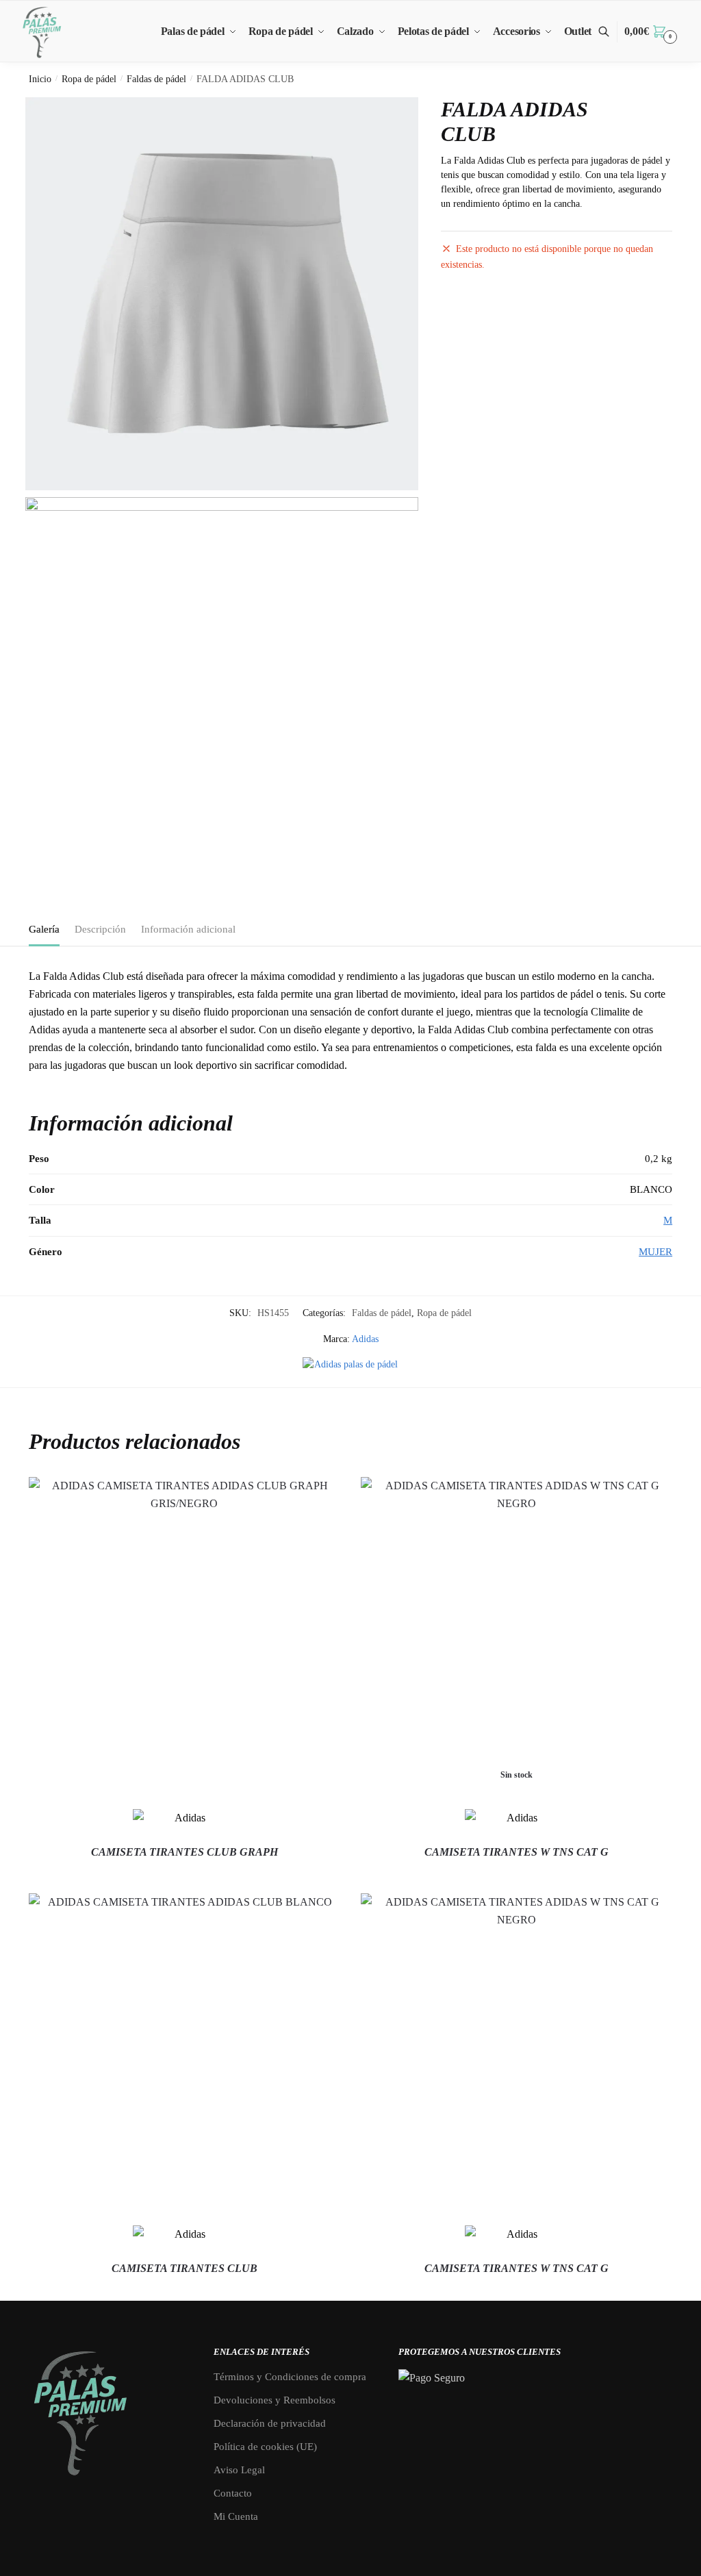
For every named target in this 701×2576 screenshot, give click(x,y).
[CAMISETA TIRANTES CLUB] (184, 2049)
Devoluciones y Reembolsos (275, 2400)
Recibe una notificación (517, 1877)
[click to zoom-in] (222, 294)
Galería (44, 929)
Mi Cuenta (236, 2516)
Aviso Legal (239, 2470)
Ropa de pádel (89, 79)
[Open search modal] (611, 32)
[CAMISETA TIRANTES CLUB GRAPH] (184, 1633)
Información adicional (188, 929)
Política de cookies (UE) (265, 2447)
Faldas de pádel (156, 79)
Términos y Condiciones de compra (290, 2377)
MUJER (655, 1252)
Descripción (100, 929)
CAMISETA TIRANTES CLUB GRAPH (184, 1852)
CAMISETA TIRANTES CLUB (184, 2268)
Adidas (365, 1339)
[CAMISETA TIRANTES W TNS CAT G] (517, 2049)
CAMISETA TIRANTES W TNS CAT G (517, 1852)
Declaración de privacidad (270, 2423)
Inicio (40, 79)
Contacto (233, 2493)
